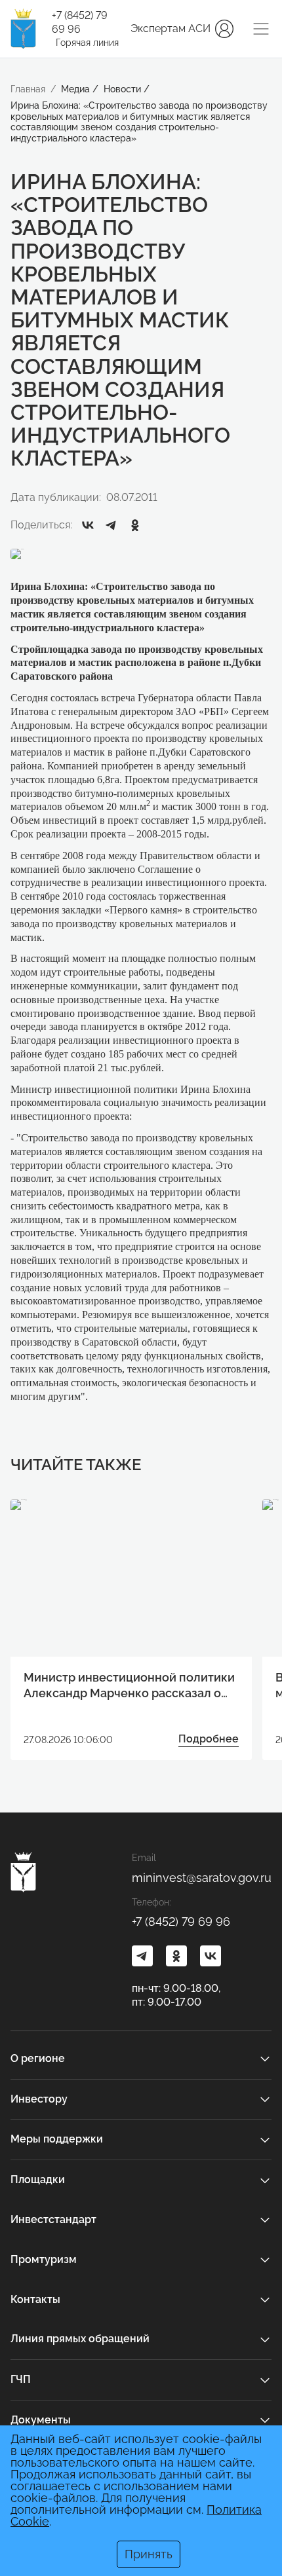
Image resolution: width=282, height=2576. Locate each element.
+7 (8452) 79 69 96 (80, 22)
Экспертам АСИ (171, 28)
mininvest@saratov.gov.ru (202, 1878)
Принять (149, 2554)
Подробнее (209, 1739)
